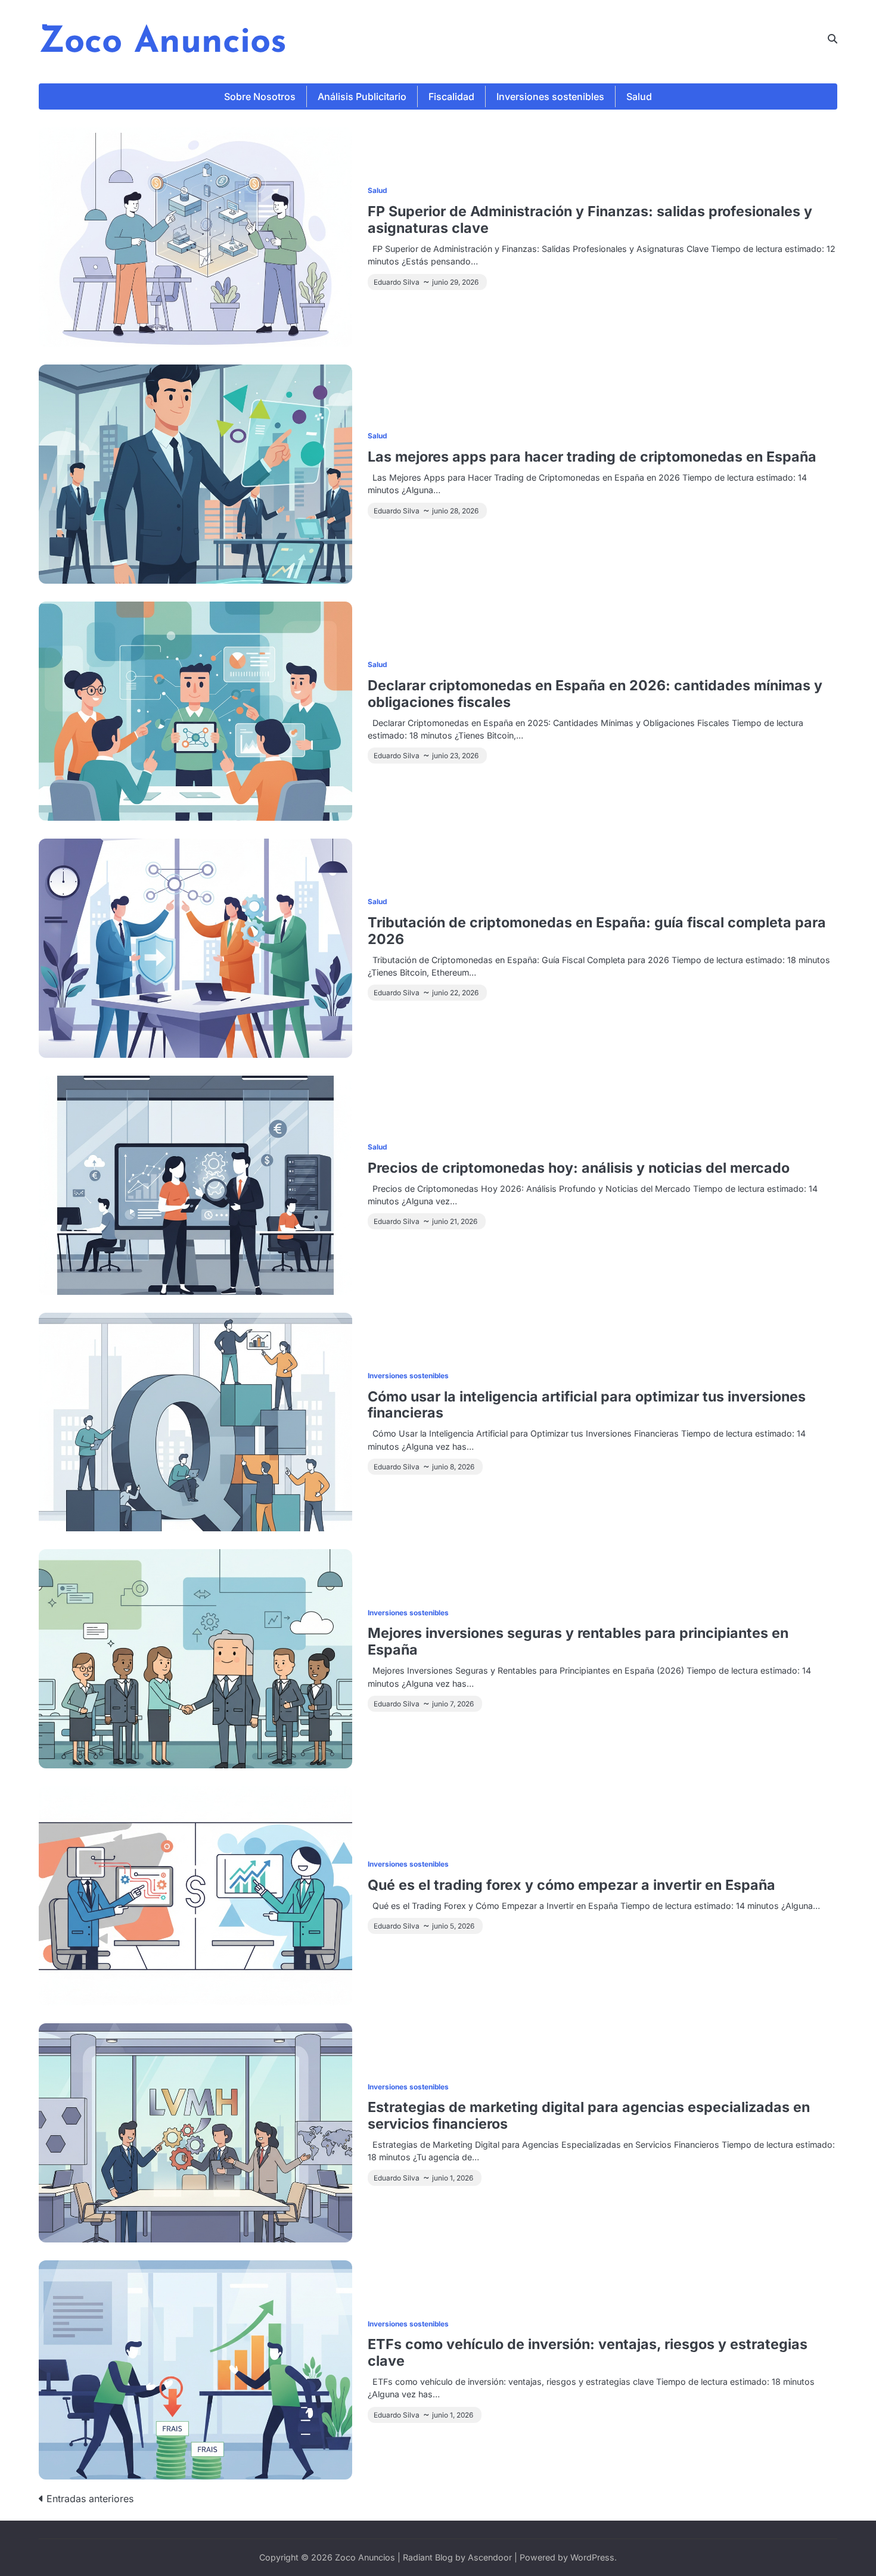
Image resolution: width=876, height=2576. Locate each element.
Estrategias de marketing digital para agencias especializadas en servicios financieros (589, 2115)
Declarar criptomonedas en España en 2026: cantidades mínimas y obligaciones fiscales (595, 694)
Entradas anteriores (90, 2499)
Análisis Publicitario (362, 96)
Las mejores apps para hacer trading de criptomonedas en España (592, 457)
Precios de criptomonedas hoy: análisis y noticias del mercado (579, 1168)
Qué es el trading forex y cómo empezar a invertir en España (571, 1885)
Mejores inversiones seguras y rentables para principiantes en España (578, 1641)
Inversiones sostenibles (550, 96)
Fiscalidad (451, 96)
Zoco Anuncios (163, 43)
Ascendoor (490, 2557)
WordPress (592, 2557)
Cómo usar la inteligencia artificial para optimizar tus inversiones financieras (587, 1405)
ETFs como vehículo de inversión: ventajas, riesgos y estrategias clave (588, 2352)
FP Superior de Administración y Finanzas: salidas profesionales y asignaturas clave (590, 219)
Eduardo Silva (397, 282)
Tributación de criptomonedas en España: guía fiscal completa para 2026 (597, 931)
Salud (639, 96)
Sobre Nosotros (260, 96)
